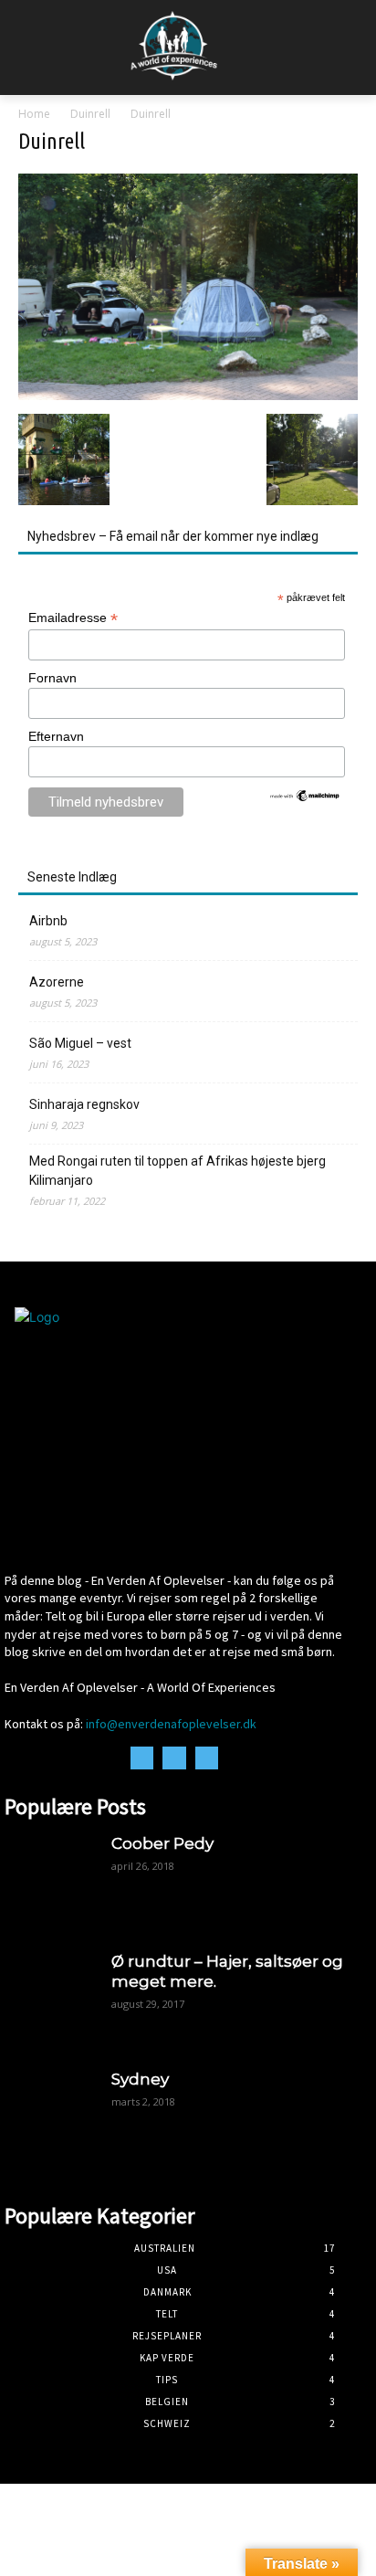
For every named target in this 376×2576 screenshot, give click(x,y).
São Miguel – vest (80, 1043)
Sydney (140, 2079)
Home (34, 114)
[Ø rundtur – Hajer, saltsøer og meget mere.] (49, 1995)
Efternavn (56, 736)
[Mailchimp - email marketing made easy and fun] (305, 798)
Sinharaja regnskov (84, 1104)
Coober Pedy (162, 1843)
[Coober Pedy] (49, 1878)
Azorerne (57, 982)
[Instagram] (174, 1758)
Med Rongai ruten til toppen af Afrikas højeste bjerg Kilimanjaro (178, 1171)
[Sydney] (49, 2113)
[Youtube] (207, 1758)
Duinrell (90, 114)
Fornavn (52, 678)
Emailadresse (73, 618)
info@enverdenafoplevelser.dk (171, 1724)
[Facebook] (142, 1758)
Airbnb (48, 921)
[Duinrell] (188, 395)
